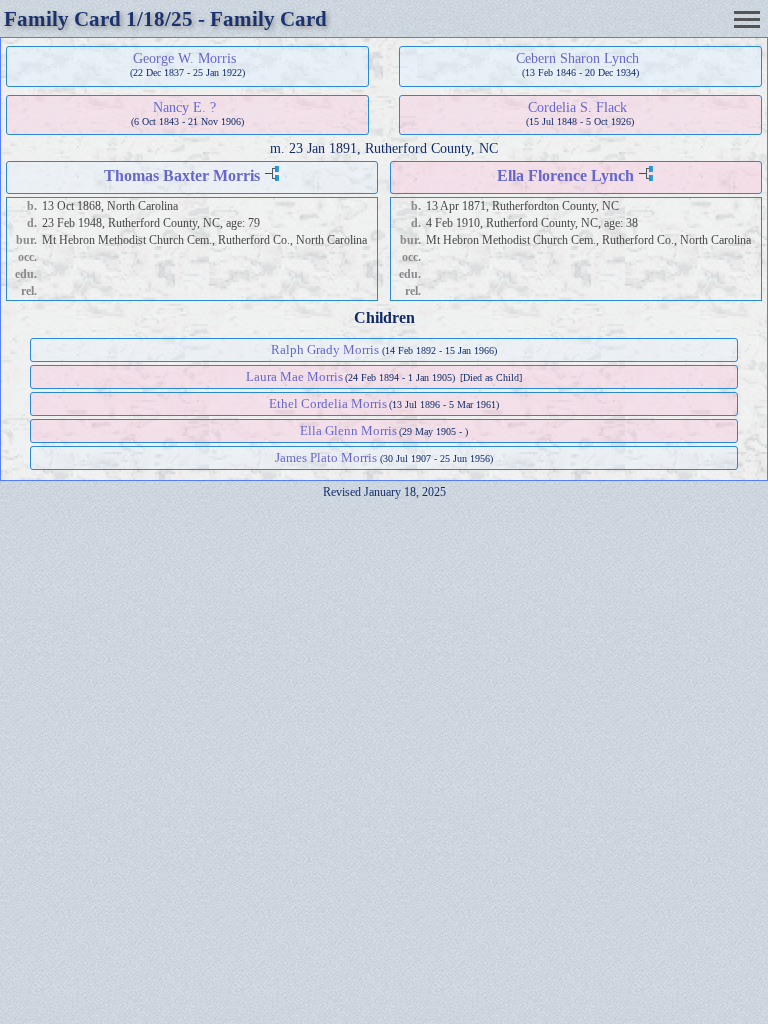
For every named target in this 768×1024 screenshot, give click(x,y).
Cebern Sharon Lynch (577, 58)
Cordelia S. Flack (577, 107)
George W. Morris (184, 58)
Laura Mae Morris (294, 376)
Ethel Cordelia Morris (328, 403)
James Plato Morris (326, 457)
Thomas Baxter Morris (182, 175)
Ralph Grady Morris (325, 349)
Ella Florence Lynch (565, 175)
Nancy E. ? (184, 107)
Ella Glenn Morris (348, 430)
